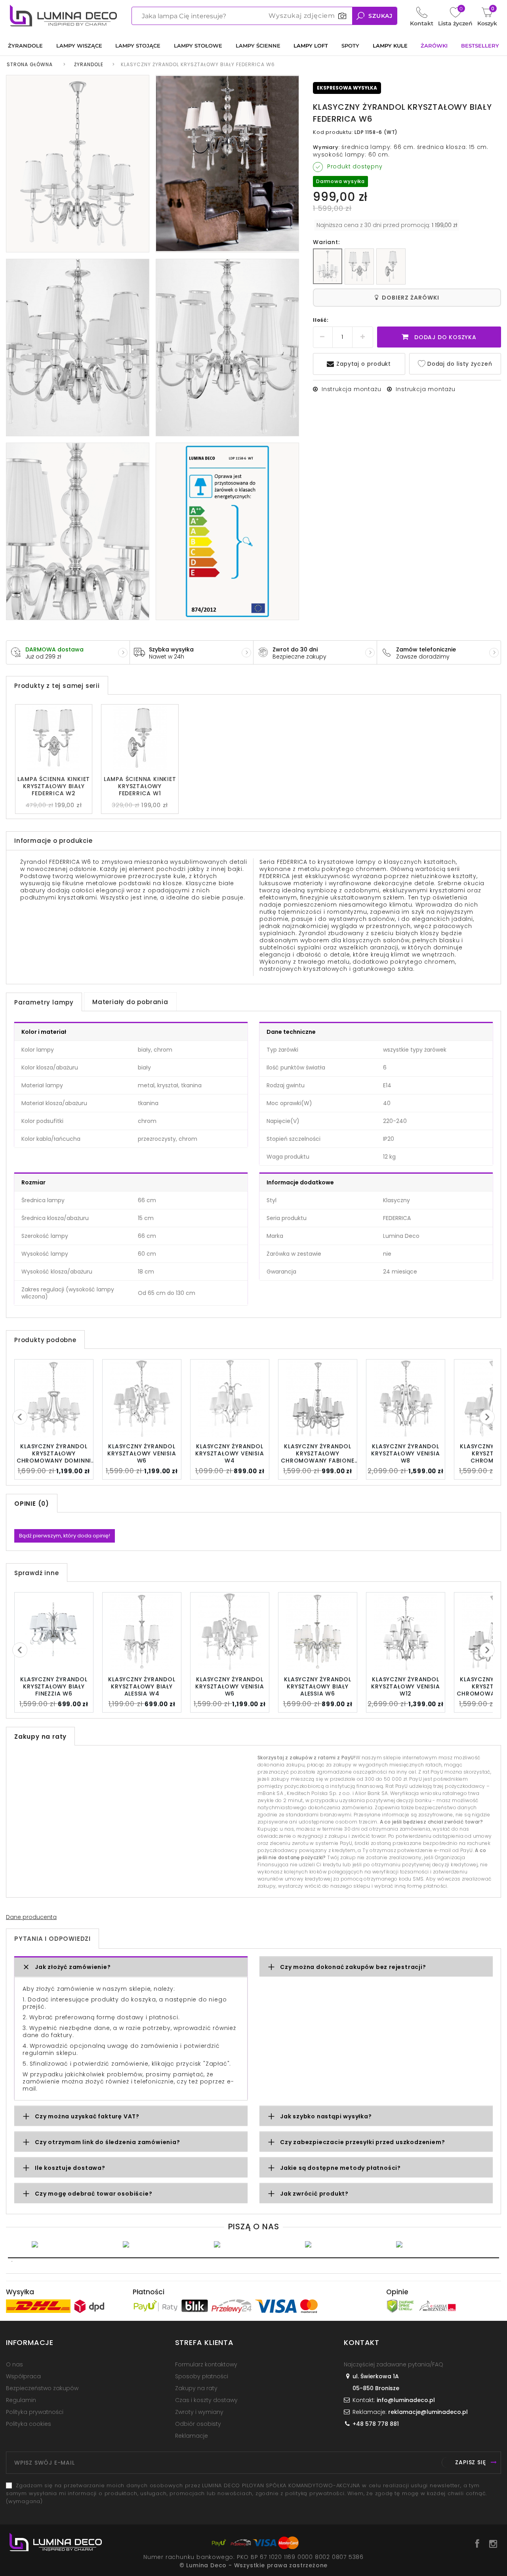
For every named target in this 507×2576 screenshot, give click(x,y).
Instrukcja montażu (351, 389)
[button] (131, 1967)
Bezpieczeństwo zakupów (42, 2388)
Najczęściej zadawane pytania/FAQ (394, 2364)
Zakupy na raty (196, 2388)
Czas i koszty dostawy (206, 2400)
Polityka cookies (29, 2424)
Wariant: (326, 242)
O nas (14, 2364)
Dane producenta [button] (31, 1917)
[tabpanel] (71, 2244)
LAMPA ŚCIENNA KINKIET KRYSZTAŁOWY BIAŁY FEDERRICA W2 (54, 786)
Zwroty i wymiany (199, 2412)
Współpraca (23, 2376)
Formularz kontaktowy (206, 2364)
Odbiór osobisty (198, 2424)
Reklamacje (192, 2436)
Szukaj (380, 16)
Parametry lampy (44, 1002)
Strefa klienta (204, 2342)
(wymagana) (246, 2493)
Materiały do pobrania (130, 1002)
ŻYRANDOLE (89, 64)
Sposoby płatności (202, 2376)
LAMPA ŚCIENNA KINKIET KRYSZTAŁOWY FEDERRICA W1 (140, 786)
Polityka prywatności (35, 2412)
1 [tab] (253, 2258)
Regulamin (21, 2400)
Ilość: (321, 320)
